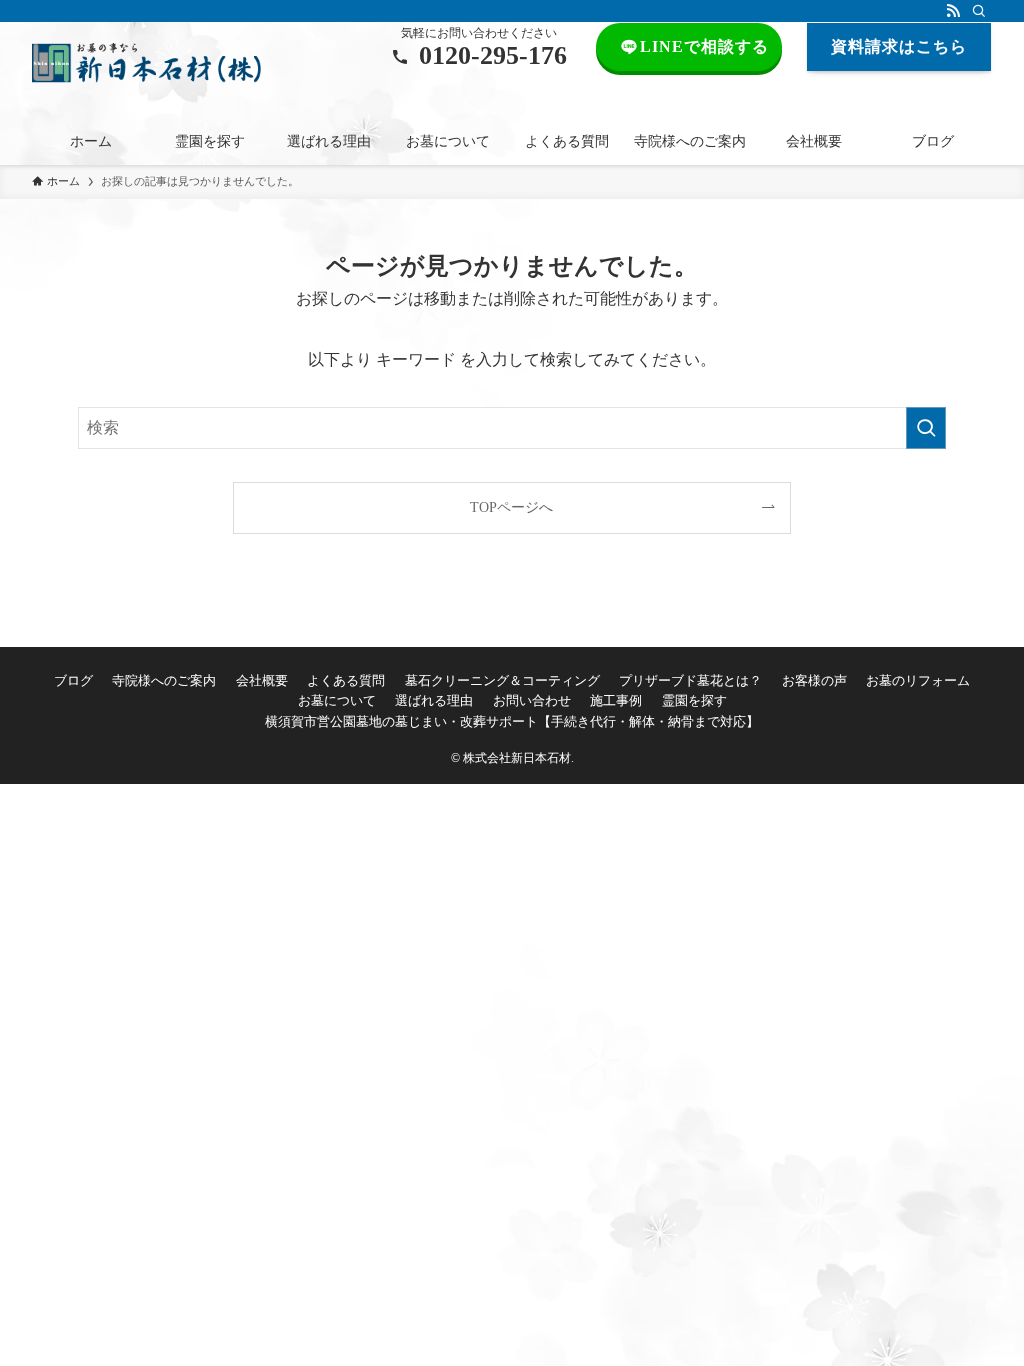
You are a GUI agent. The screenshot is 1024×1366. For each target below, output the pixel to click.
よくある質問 (346, 680)
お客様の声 (814, 680)
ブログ (73, 680)
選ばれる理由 (434, 700)
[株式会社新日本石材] (146, 63)
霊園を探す (694, 700)
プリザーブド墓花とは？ (690, 680)
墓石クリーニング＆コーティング (502, 680)
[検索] (979, 11)
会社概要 (262, 680)
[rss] (953, 11)
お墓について (337, 700)
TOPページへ (511, 507)
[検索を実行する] (926, 428)
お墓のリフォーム (918, 680)
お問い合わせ (532, 700)
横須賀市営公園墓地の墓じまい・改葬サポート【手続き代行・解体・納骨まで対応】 (512, 721)
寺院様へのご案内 (164, 680)
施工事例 (616, 700)
